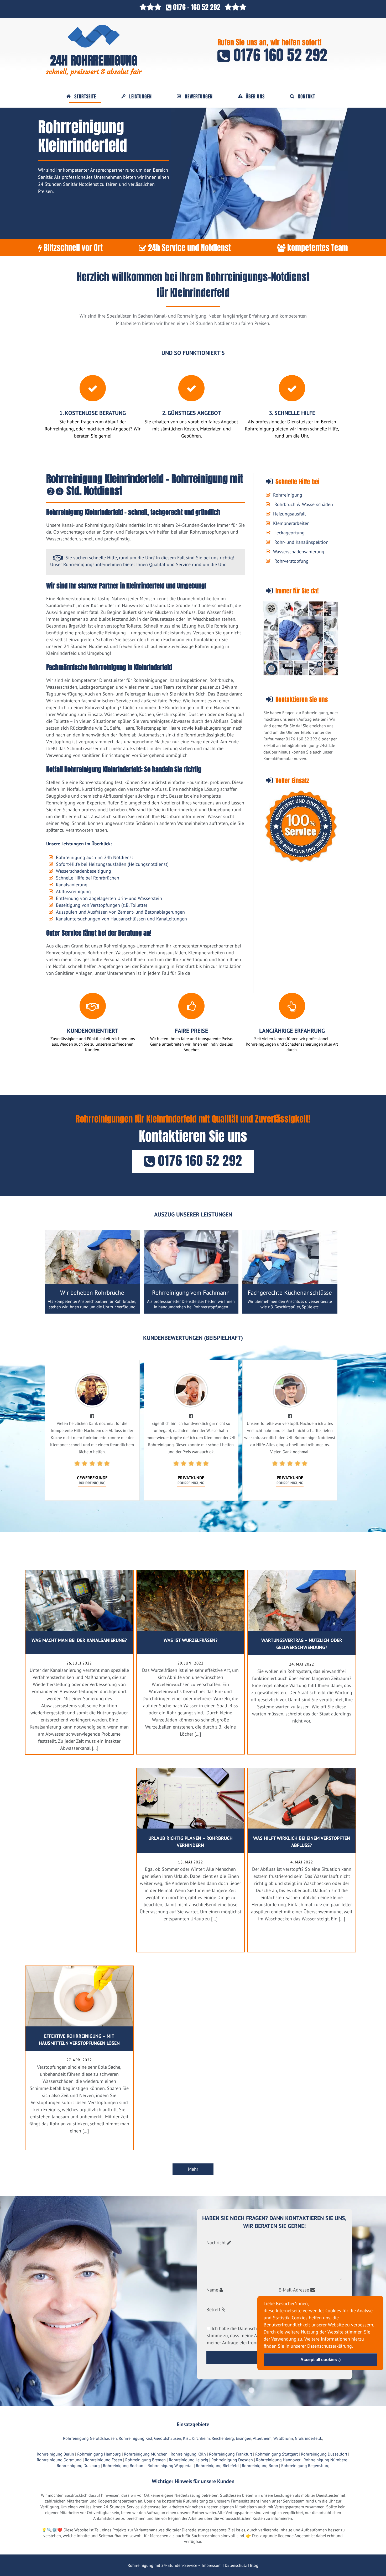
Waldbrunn (283, 2438)
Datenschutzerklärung (330, 2346)
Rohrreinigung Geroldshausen (90, 2438)
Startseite (85, 97)
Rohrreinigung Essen (103, 2460)
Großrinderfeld (308, 2438)
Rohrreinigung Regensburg (305, 2466)
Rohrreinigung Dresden (232, 2460)
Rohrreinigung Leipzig (189, 2460)
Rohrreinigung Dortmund (59, 2460)
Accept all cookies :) (320, 2359)
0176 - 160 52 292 (197, 7)
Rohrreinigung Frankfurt (231, 2454)
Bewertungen (199, 97)
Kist (186, 2438)
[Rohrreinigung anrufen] (193, 2572)
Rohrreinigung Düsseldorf (324, 2454)
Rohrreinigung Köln (188, 2454)
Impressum (212, 2565)
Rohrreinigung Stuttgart (277, 2454)
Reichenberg (223, 2438)
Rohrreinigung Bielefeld (217, 2466)
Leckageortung (289, 533)
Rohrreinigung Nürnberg (325, 2460)
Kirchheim (201, 2438)
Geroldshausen (168, 2438)
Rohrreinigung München (146, 2454)
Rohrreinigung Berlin (55, 2454)
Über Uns (255, 97)
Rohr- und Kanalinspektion (301, 542)
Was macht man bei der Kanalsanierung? (79, 1640)
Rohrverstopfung (291, 561)
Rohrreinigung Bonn (260, 2466)
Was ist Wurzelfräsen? (191, 1640)
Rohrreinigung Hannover (278, 2460)
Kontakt (306, 97)
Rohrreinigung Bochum (124, 2466)
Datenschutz (236, 2565)
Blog (254, 2565)
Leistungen (140, 97)
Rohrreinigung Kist (135, 2438)
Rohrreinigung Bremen (145, 2460)
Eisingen (244, 2438)
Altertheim (262, 2438)
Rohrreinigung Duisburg (78, 2466)
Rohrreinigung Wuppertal (170, 2466)
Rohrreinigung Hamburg (99, 2454)
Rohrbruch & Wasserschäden (304, 504)
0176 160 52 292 (279, 55)
